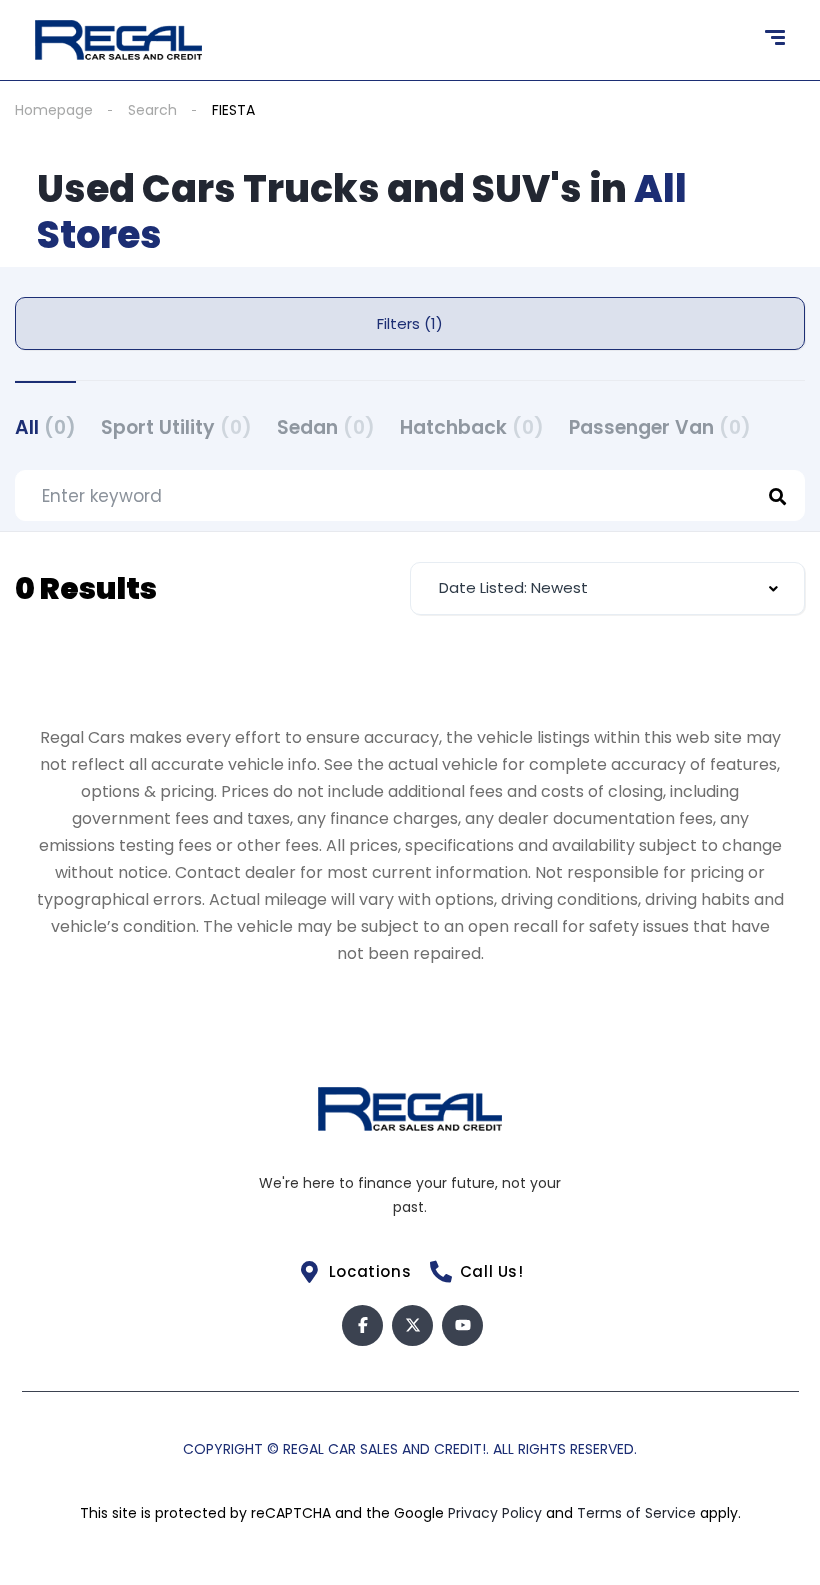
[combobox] (607, 588)
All (45, 427)
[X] (412, 1325)
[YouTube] (462, 1325)
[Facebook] (362, 1325)
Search (152, 110)
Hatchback (472, 427)
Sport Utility (176, 427)
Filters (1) (410, 323)
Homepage (54, 110)
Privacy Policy (497, 1513)
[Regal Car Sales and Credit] (118, 40)
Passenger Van (660, 427)
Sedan (326, 427)
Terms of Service (638, 1513)
